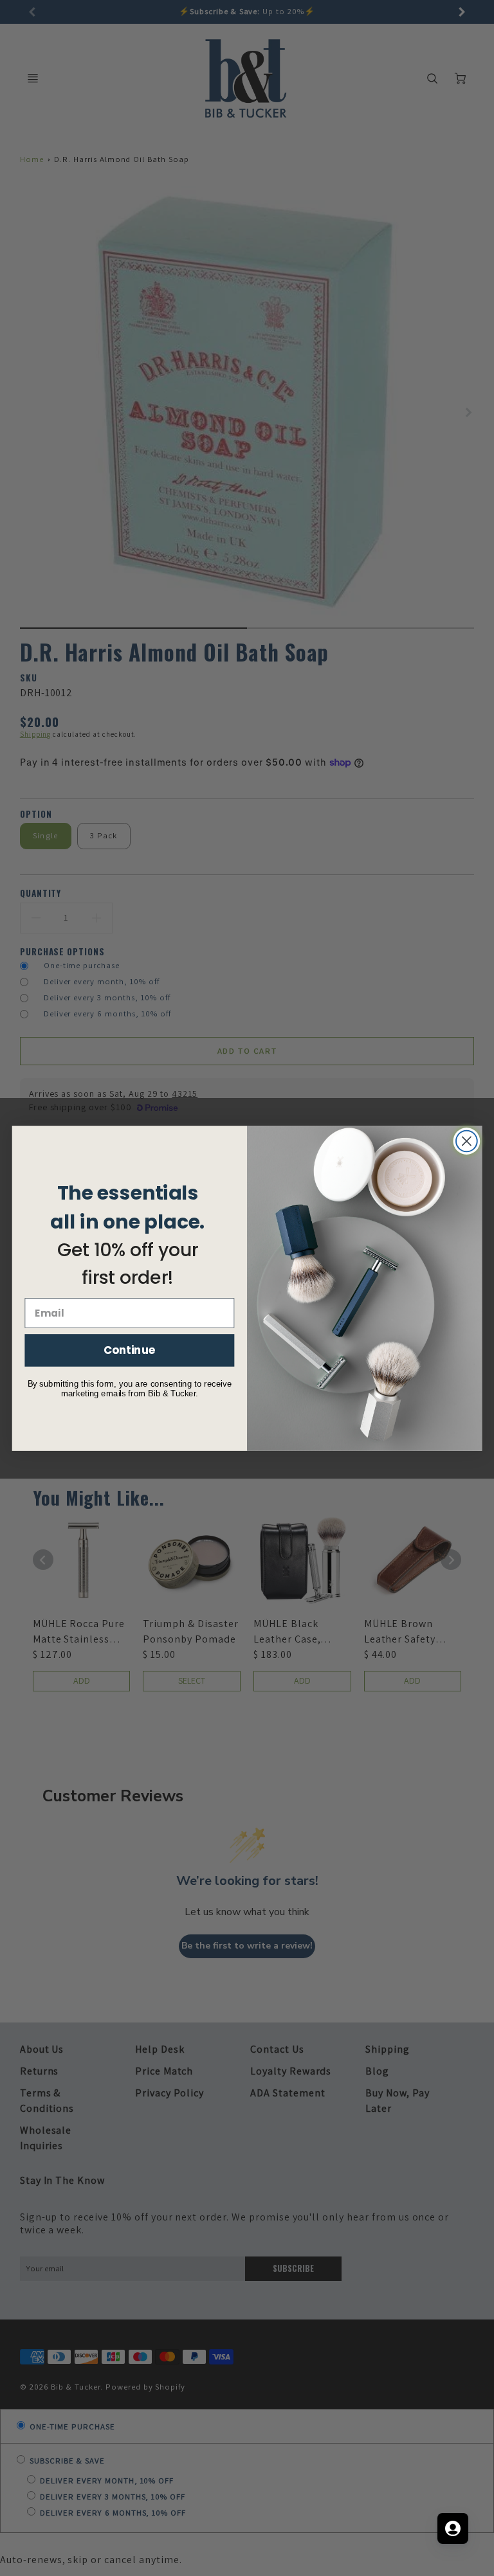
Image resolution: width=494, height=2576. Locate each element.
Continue (130, 1350)
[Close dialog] (467, 1141)
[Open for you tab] (453, 2528)
